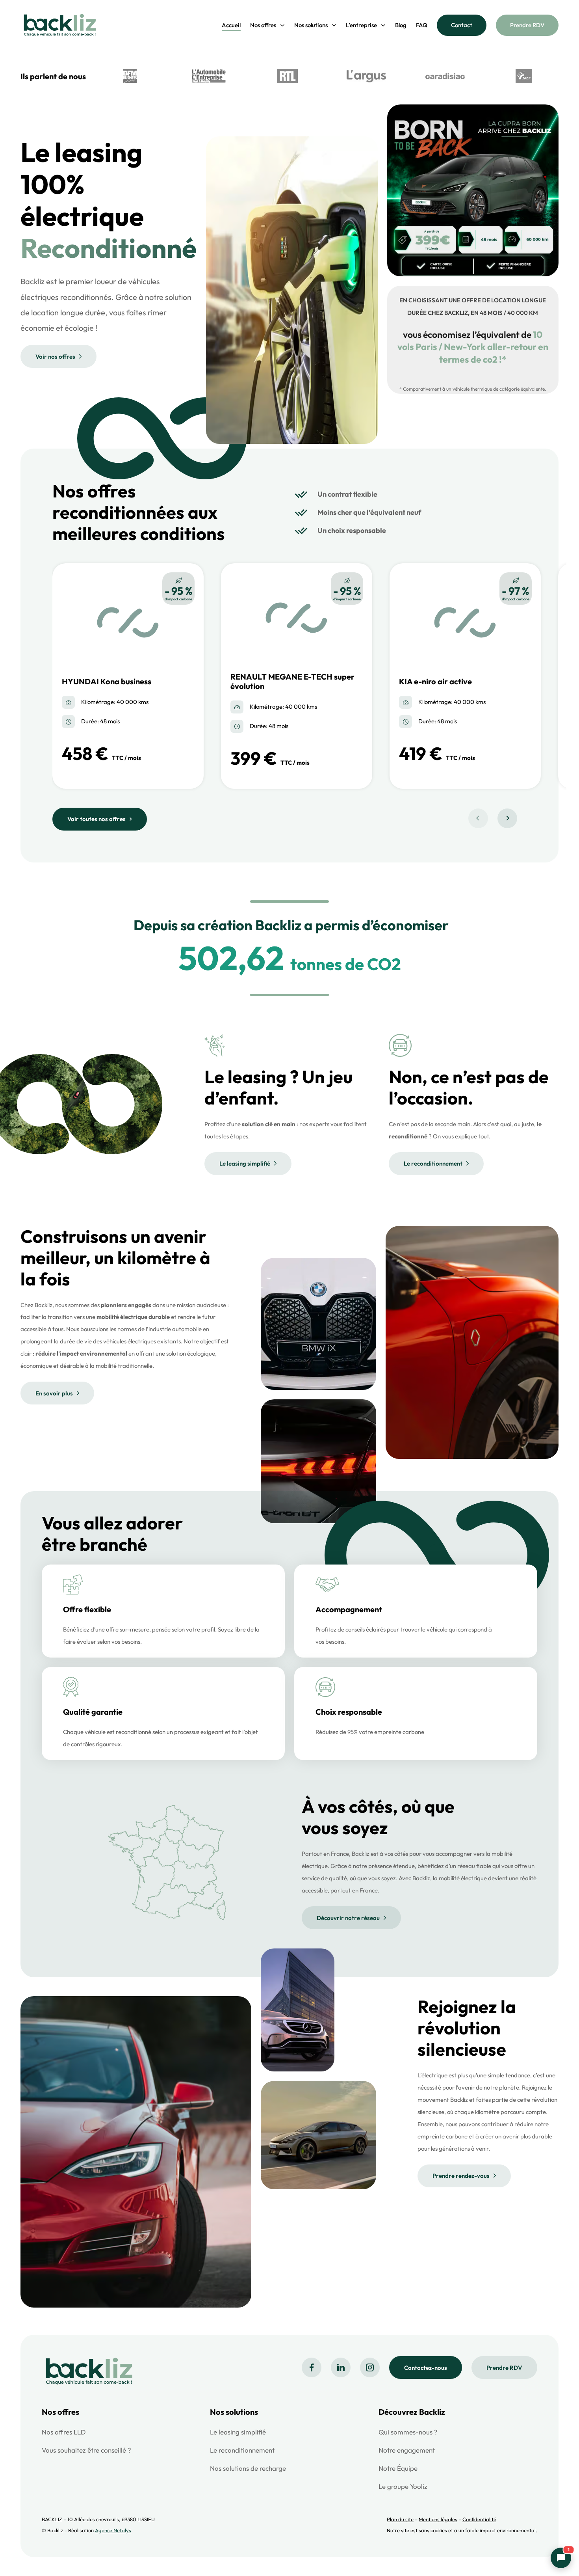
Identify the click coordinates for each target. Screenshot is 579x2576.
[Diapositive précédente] (478, 818)
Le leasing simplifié (245, 1163)
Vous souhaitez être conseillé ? (86, 2450)
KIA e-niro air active (435, 681)
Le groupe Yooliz (403, 2486)
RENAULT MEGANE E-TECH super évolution (292, 681)
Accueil (231, 25)
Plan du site (400, 2519)
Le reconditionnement (433, 1163)
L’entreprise (361, 25)
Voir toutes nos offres (96, 819)
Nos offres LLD (64, 2432)
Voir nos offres (55, 357)
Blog (401, 25)
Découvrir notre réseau (348, 1918)
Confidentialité (479, 2519)
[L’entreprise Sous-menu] (383, 25)
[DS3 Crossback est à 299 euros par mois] (473, 270)
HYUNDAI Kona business (107, 681)
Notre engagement (407, 2450)
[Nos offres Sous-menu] (282, 25)
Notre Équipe (398, 2468)
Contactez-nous (426, 2368)
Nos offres (263, 25)
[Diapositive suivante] (507, 818)
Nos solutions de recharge (248, 2468)
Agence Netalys (113, 2530)
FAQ (422, 25)
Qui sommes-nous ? (408, 2432)
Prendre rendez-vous (461, 2176)
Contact (462, 25)
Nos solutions (311, 25)
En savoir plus (54, 1393)
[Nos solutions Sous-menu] (334, 25)
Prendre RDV (527, 25)
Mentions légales (438, 2519)
